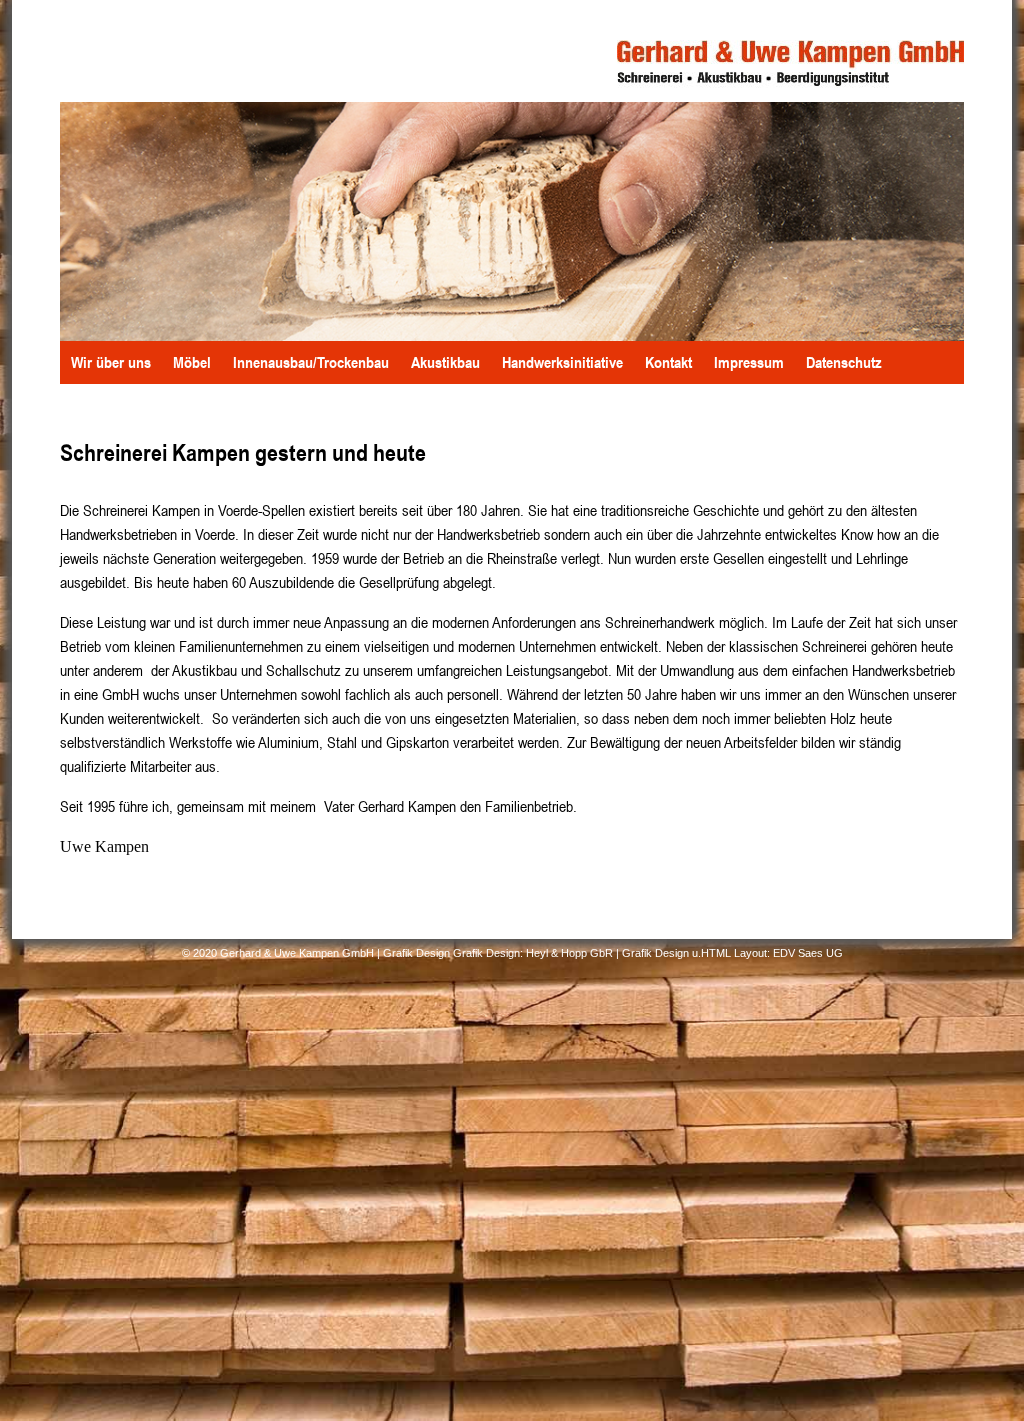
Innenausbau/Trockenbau (311, 362)
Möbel (192, 362)
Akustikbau (445, 362)
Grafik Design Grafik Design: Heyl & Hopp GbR (498, 952)
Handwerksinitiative (562, 362)
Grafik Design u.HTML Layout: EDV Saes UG (732, 952)
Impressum (749, 362)
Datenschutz (844, 362)
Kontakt (668, 362)
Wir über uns (111, 362)
